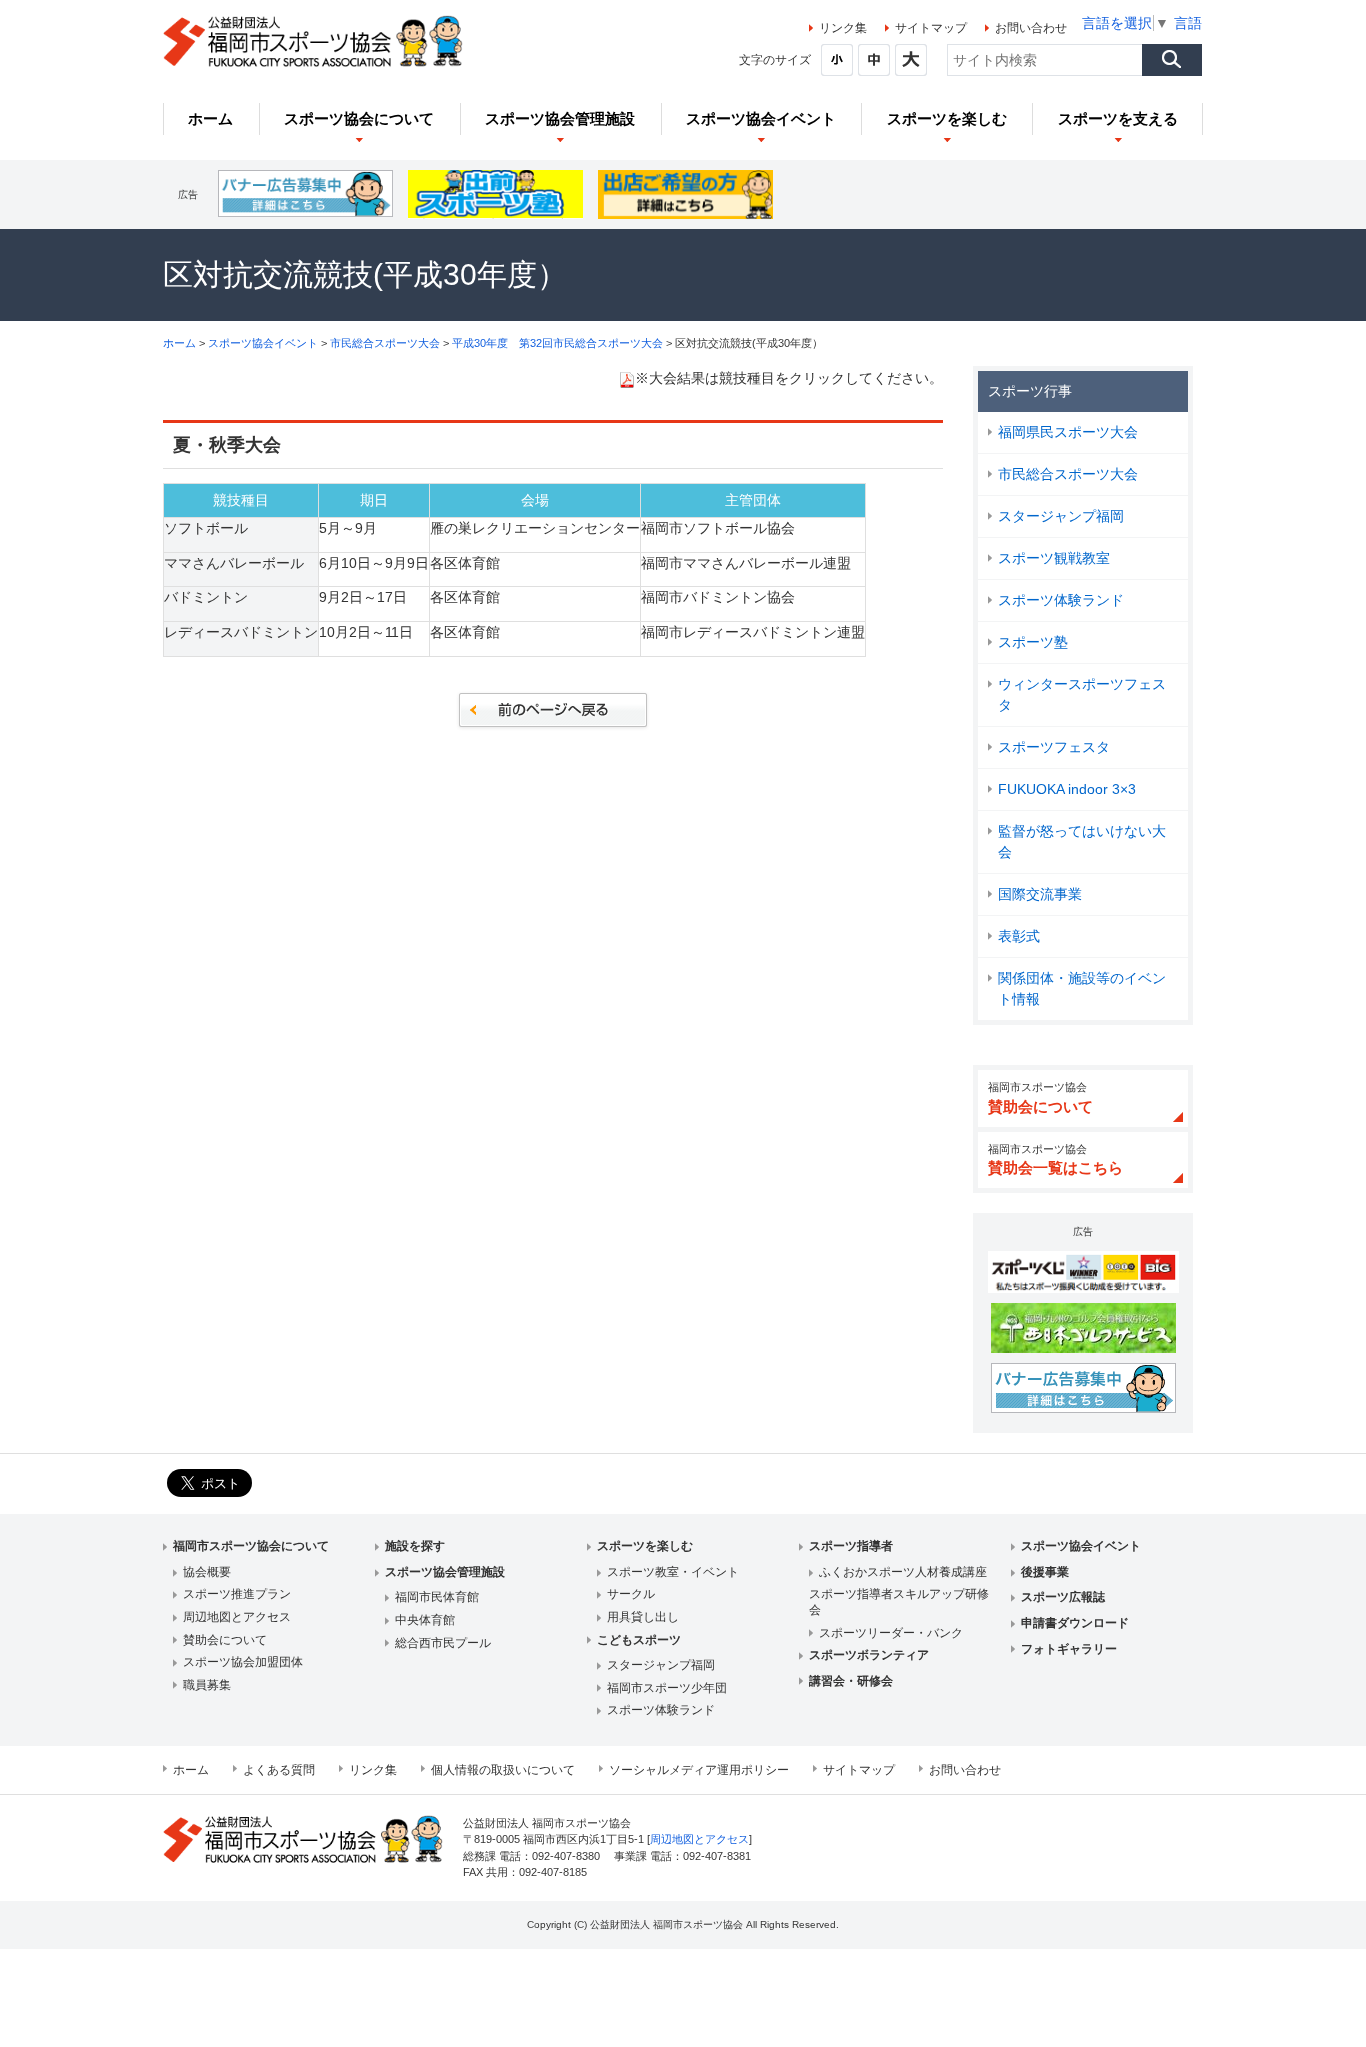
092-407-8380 (566, 1856)
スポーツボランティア (869, 1655)
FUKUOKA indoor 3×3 (1067, 789)
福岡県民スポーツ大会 (1068, 432)
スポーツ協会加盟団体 (243, 1662)
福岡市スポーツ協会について (251, 1546)
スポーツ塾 (1033, 642)
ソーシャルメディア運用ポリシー (699, 1770)
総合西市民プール (443, 1643)
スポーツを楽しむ (645, 1546)
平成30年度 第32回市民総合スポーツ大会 (559, 343)
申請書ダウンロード (1075, 1623)
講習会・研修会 (851, 1681)
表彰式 (1019, 936)
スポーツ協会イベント (263, 343)
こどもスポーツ (639, 1640)
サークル (631, 1594)
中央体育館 (425, 1620)
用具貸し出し (643, 1617)
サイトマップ (931, 28)
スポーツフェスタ (1054, 747)
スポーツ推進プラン (237, 1594)
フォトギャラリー (1069, 1649)
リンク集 (843, 28)
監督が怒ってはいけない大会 (1082, 841)
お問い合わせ (1031, 28)
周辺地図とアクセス (237, 1617)
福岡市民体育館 (437, 1597)
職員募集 (207, 1685)
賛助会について (225, 1640)
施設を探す (415, 1546)
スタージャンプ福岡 (1061, 516)
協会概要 (207, 1572)
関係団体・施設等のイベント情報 (1082, 988)
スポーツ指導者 (851, 1546)
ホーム (179, 343)
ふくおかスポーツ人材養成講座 (903, 1572)
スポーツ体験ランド (1061, 600)
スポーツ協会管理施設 (445, 1572)
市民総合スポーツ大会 (385, 343)
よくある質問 (279, 1770)
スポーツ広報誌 (1063, 1597)
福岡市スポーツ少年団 (667, 1688)
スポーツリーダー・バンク (891, 1633)
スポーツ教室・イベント (673, 1572)
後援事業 (1045, 1572)
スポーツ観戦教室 (1054, 558)
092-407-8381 (717, 1856)
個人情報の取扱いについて (503, 1770)
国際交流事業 (1040, 894)
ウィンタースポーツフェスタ (1082, 694)
